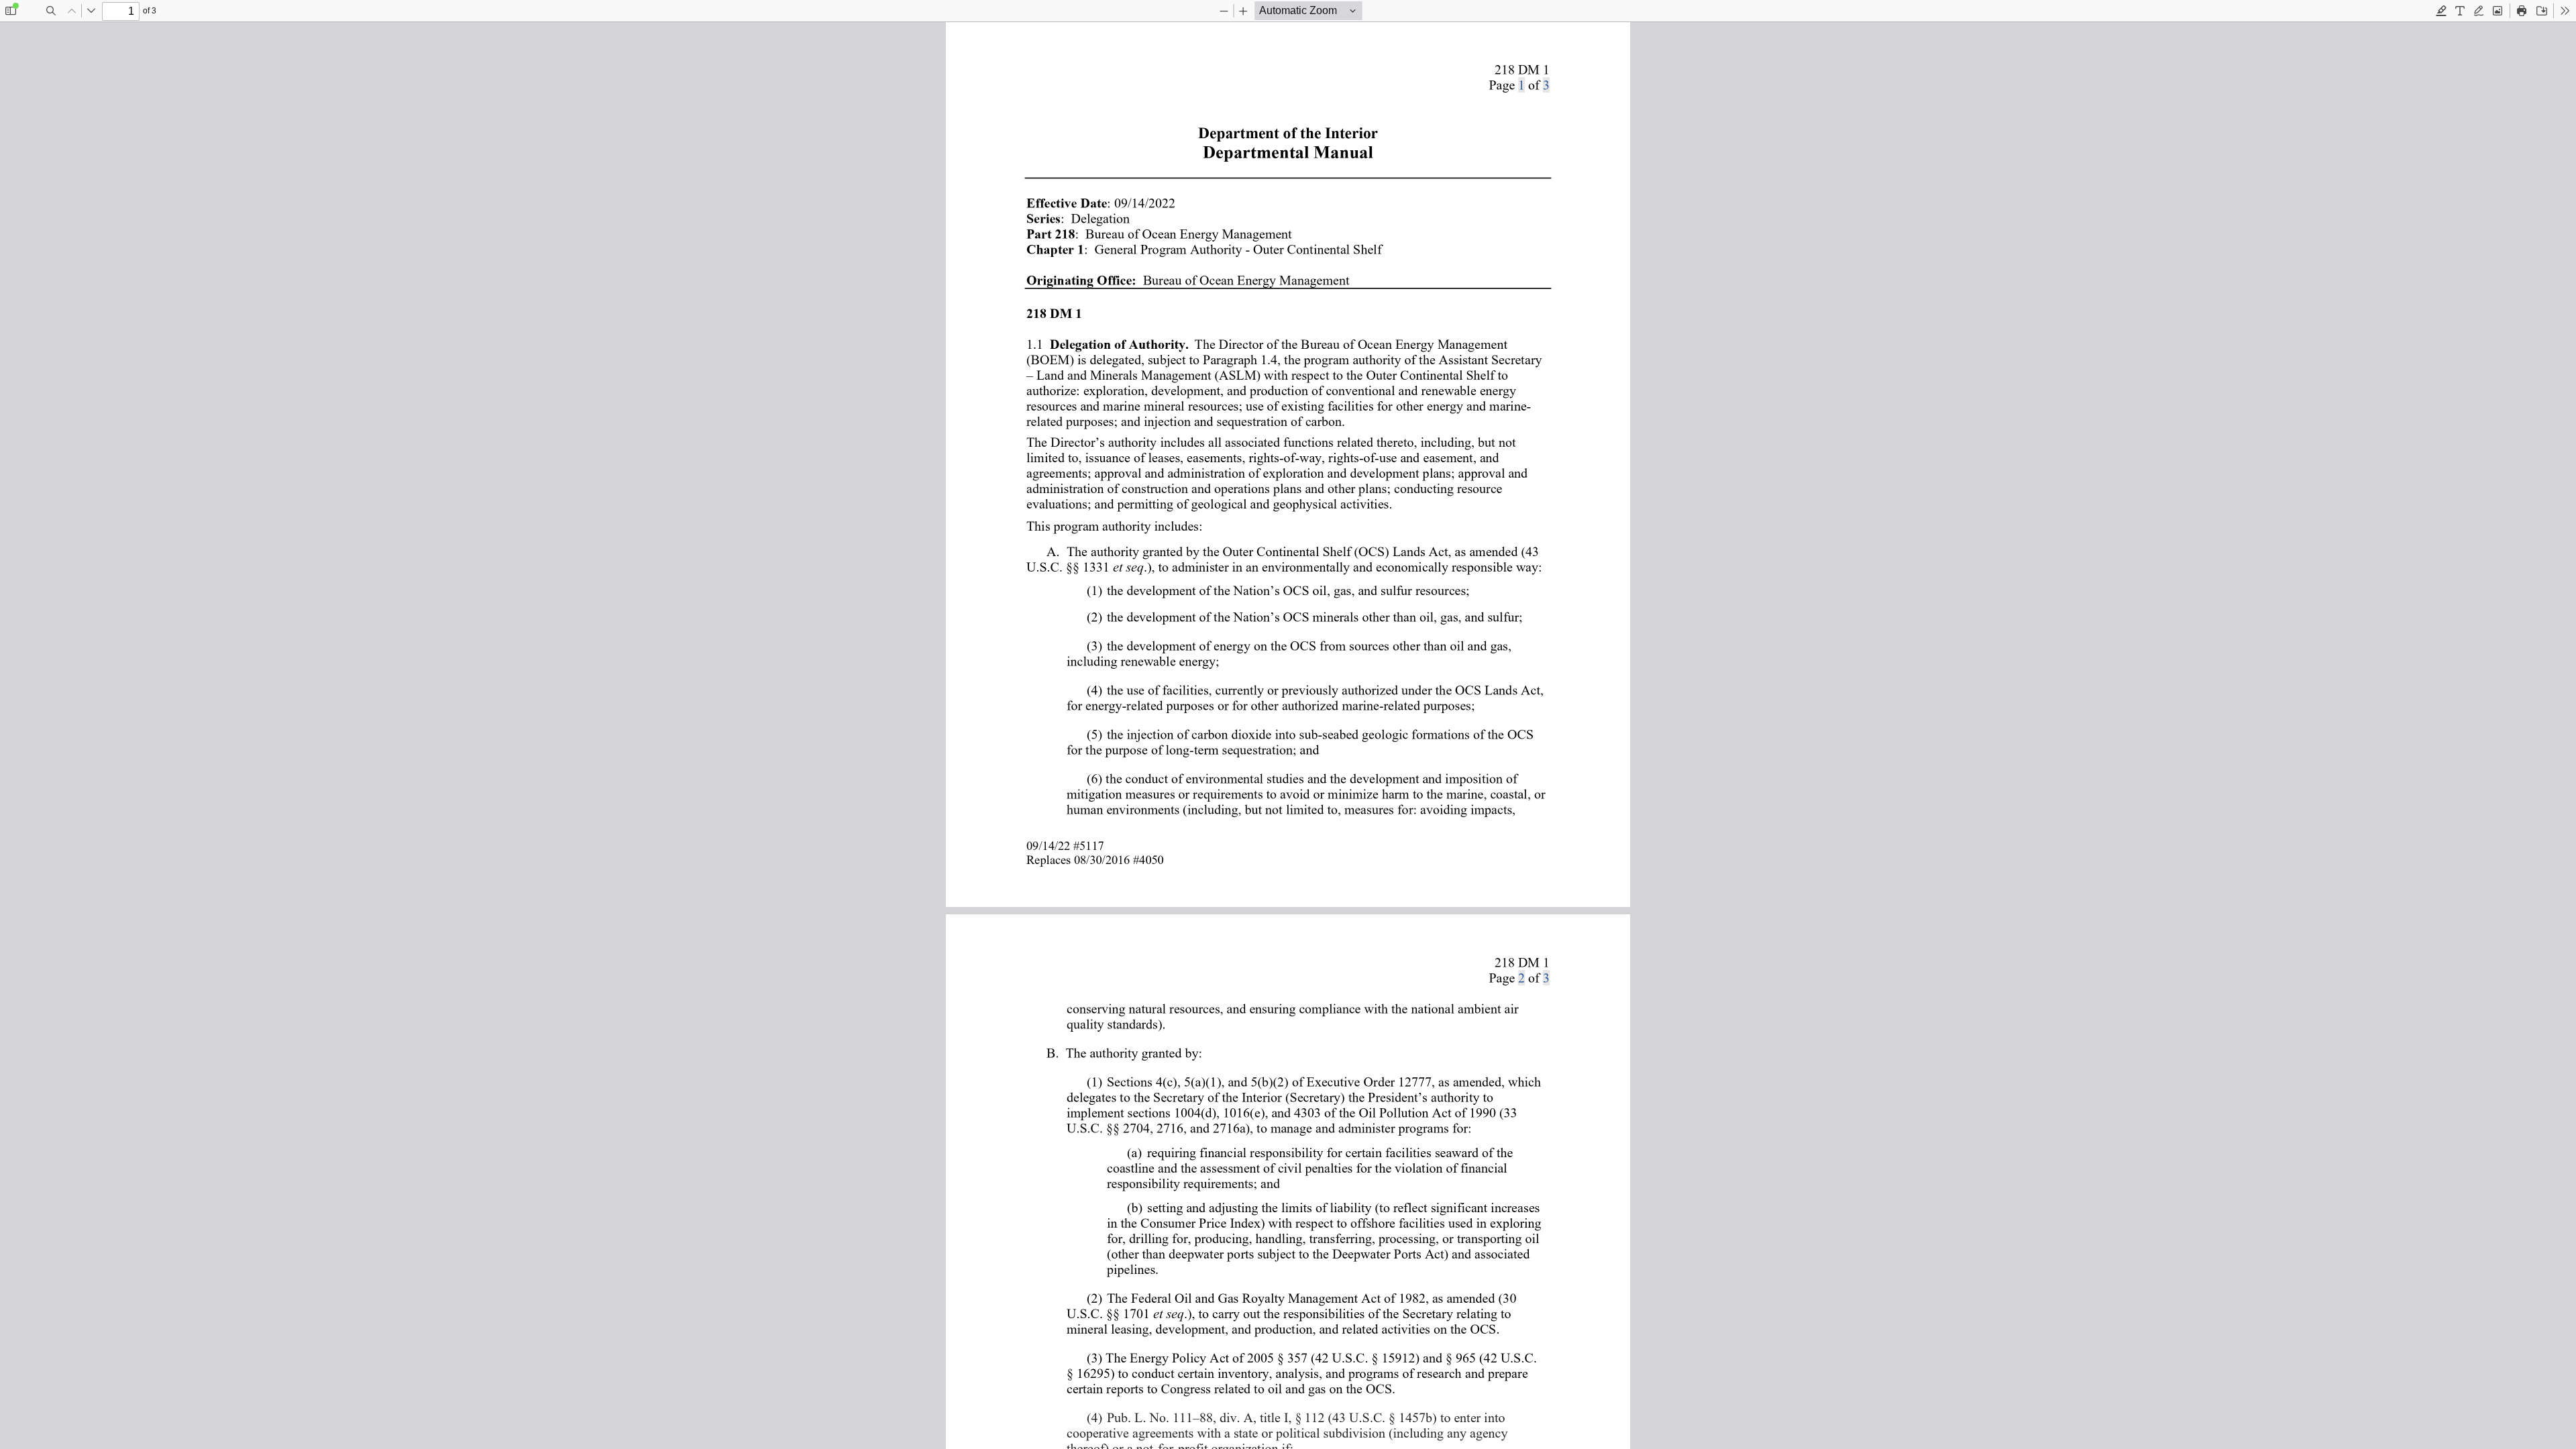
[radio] (2441, 11)
